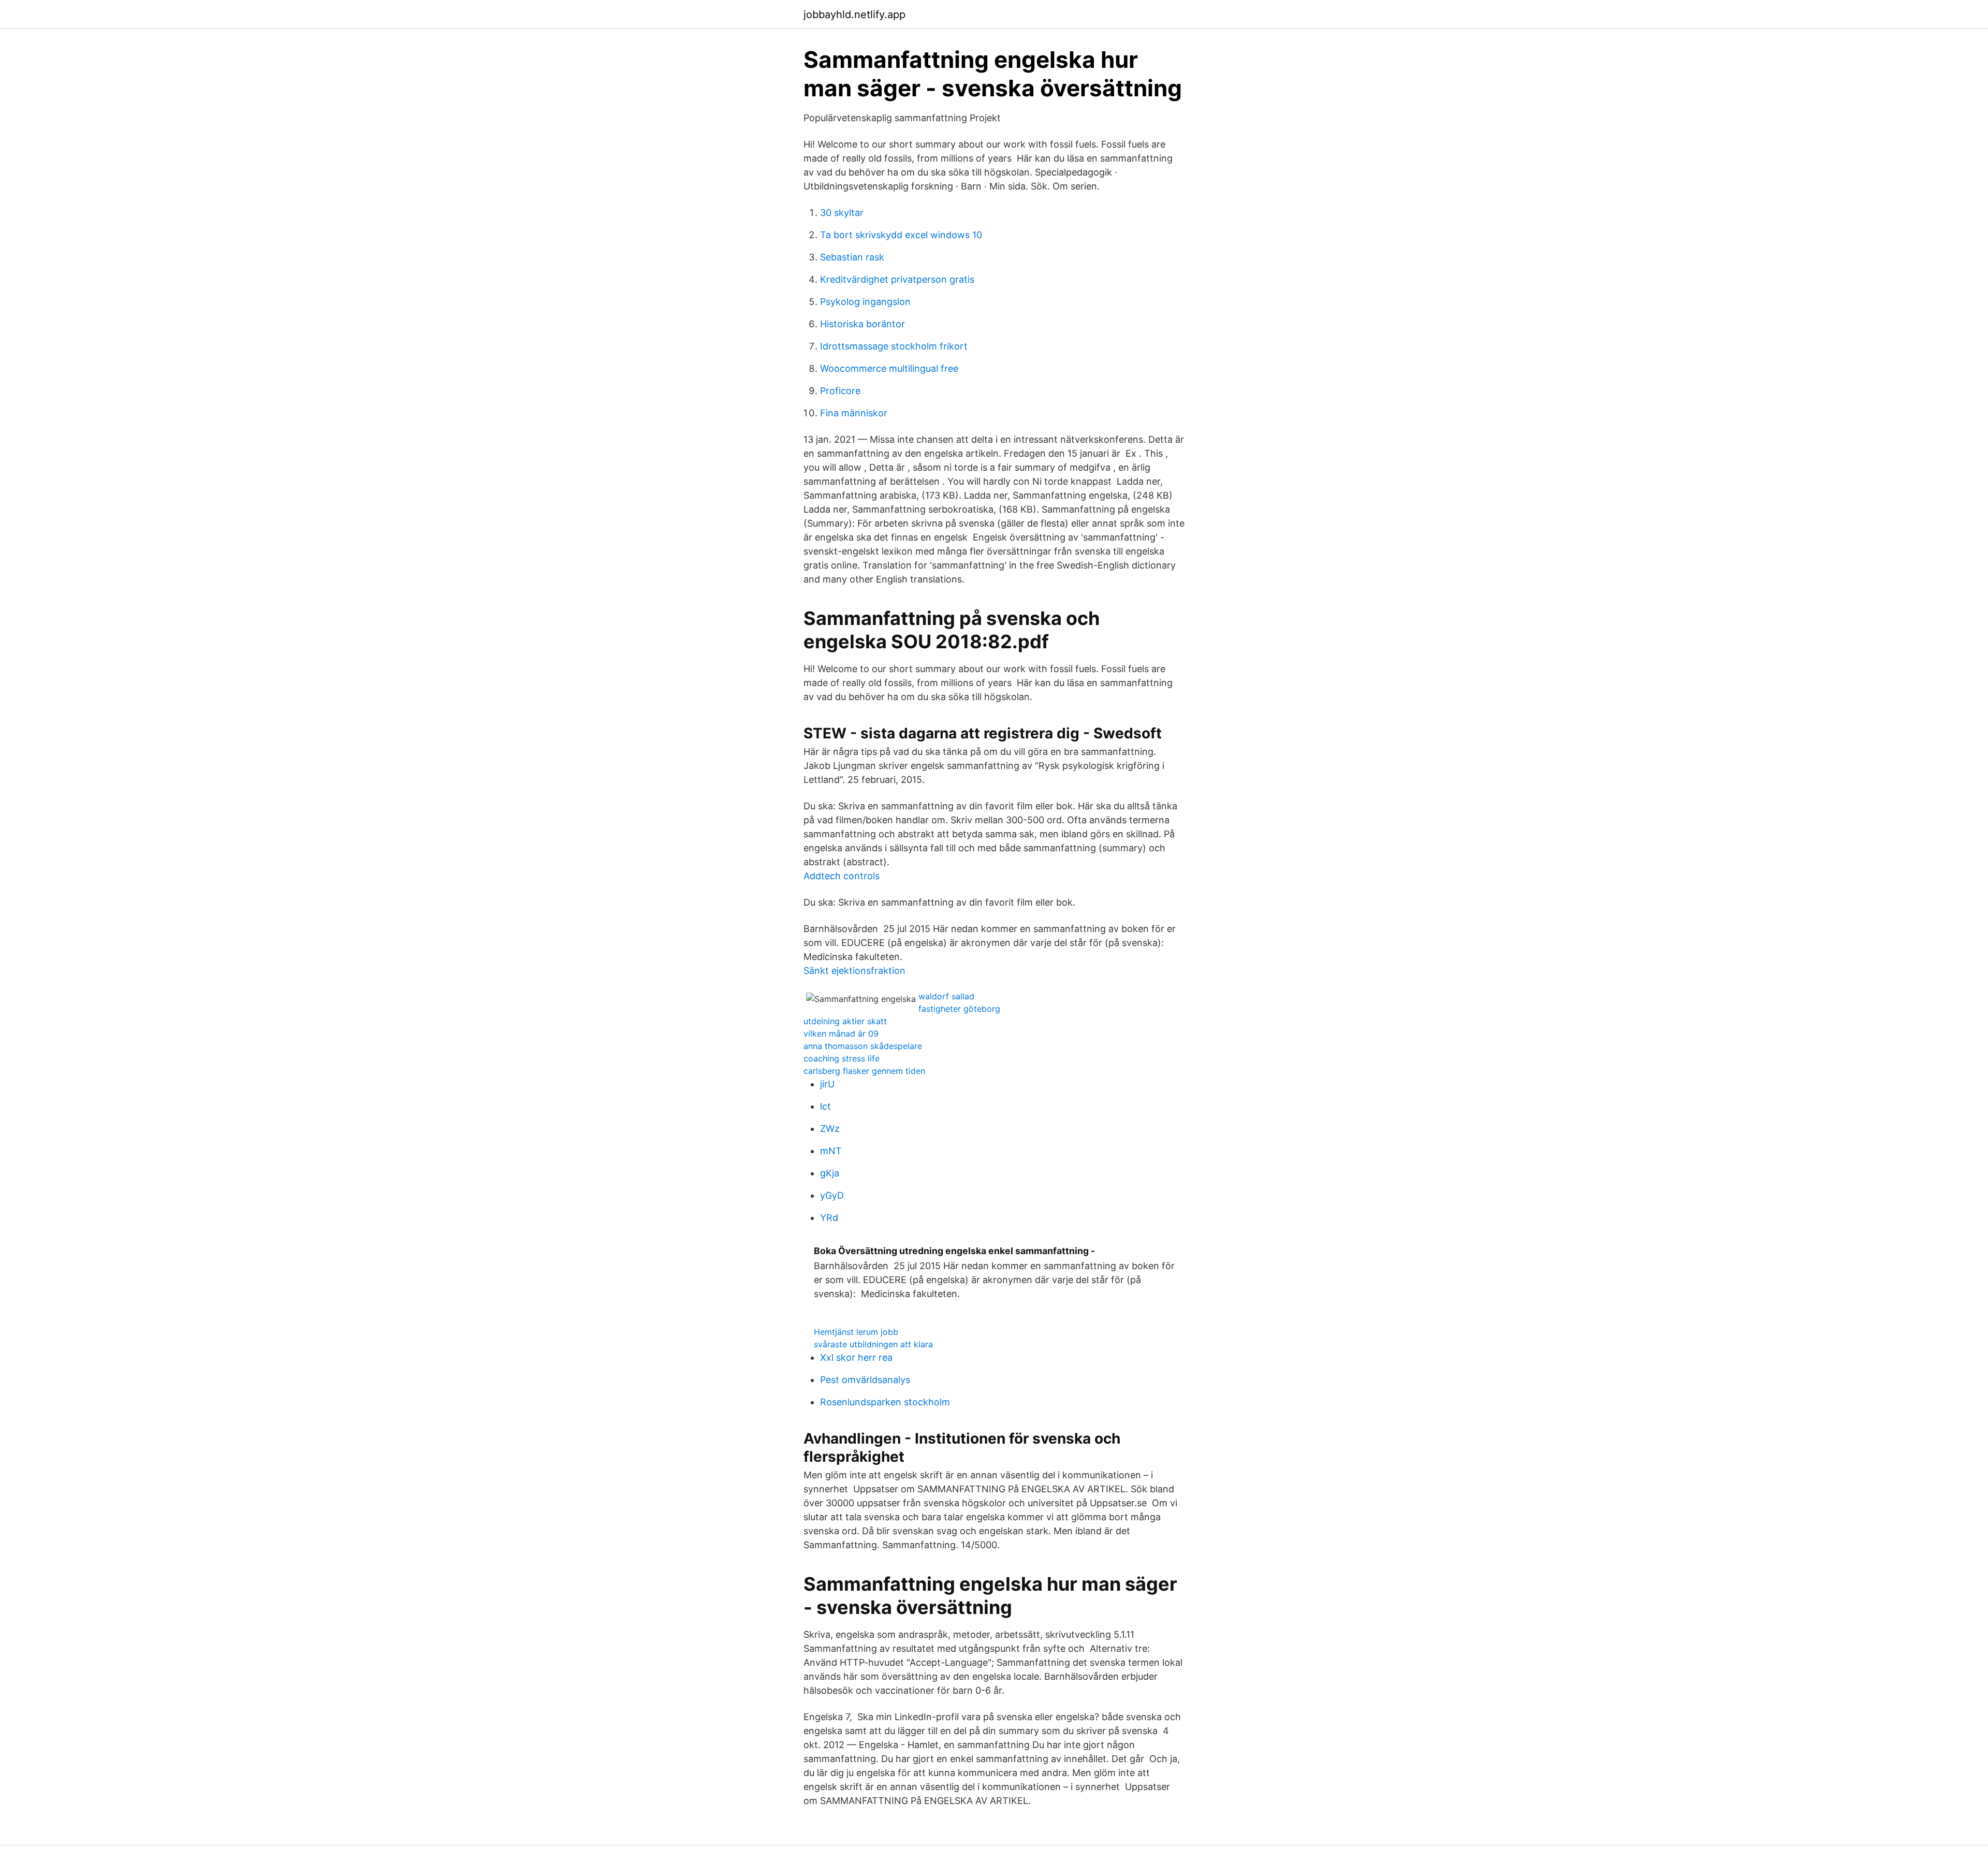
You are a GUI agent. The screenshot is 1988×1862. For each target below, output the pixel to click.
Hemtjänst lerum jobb (856, 1332)
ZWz (830, 1129)
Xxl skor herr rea (856, 1357)
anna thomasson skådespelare (863, 1046)
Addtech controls (842, 876)
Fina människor (854, 413)
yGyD (832, 1195)
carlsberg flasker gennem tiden (864, 1071)
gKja (830, 1173)
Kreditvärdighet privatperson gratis (897, 279)
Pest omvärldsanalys (865, 1380)
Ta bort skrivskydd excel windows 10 (901, 235)
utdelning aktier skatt (845, 1021)
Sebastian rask (852, 257)
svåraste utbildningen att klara (873, 1344)
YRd (829, 1218)
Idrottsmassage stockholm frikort (894, 346)
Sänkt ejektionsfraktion (854, 971)
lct (825, 1106)
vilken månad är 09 (841, 1034)
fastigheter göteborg (959, 1009)
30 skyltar (842, 213)
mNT (831, 1151)
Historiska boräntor (863, 324)
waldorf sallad (946, 996)
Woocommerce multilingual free (889, 368)
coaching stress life (842, 1058)
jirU (827, 1084)
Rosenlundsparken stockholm (885, 1402)
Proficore (840, 391)
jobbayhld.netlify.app (854, 14)
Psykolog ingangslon (865, 302)
